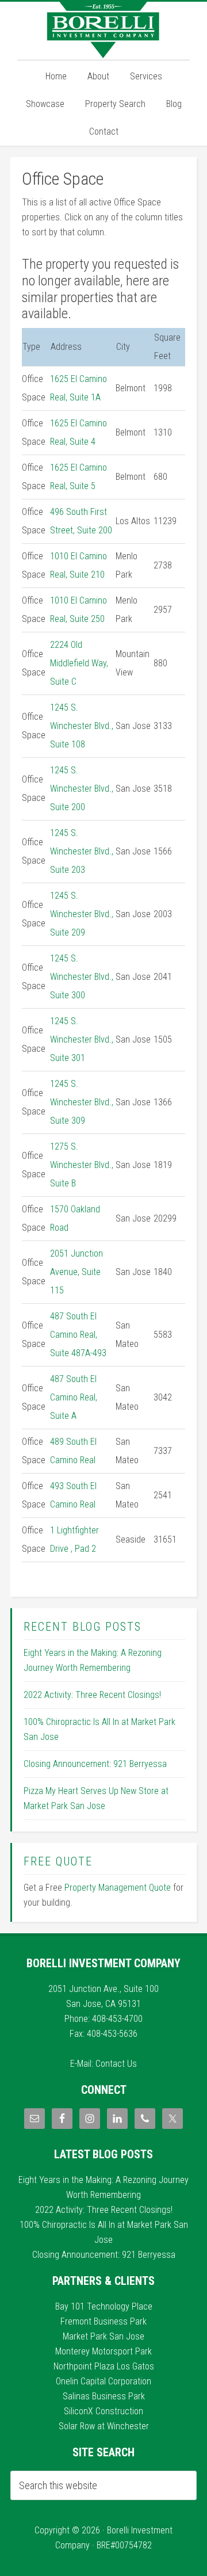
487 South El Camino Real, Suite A (74, 1397)
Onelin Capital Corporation (103, 2381)
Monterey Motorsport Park (103, 2351)
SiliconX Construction (103, 2411)
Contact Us (116, 2064)
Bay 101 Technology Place (104, 2306)
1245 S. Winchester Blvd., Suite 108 (82, 726)
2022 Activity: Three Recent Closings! (92, 1695)
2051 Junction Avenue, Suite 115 (76, 1272)
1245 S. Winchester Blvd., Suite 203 (82, 851)
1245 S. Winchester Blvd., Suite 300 (82, 977)
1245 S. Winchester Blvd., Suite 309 (82, 1102)
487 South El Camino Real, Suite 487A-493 (78, 1335)
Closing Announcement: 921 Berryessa (95, 1764)
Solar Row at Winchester (104, 2426)
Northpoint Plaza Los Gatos (104, 2366)
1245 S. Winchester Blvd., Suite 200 (82, 789)
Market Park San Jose (103, 2336)
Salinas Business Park (104, 2396)
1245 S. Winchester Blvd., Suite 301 (82, 1039)
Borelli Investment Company (103, 30)
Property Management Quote (118, 1888)
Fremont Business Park (103, 2321)
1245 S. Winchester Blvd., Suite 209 (82, 914)
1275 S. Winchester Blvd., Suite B (82, 1165)
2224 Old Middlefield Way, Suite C (79, 663)
